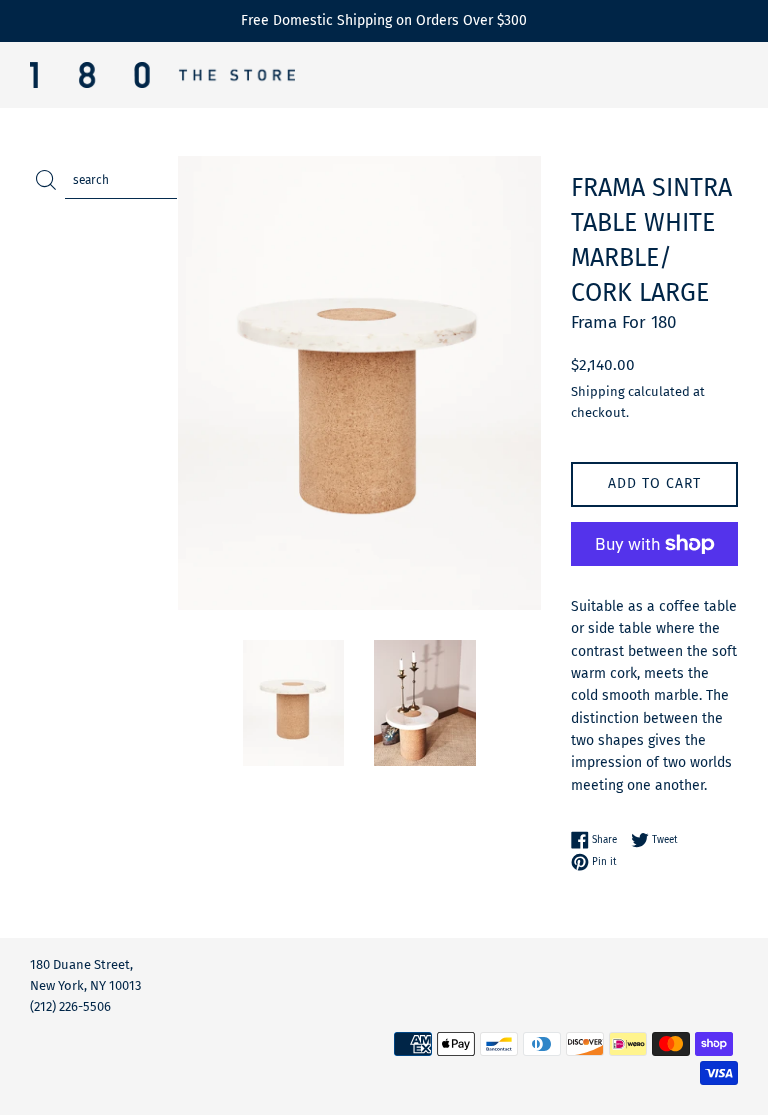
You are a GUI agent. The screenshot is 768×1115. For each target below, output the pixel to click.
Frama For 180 (623, 322)
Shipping (598, 391)
